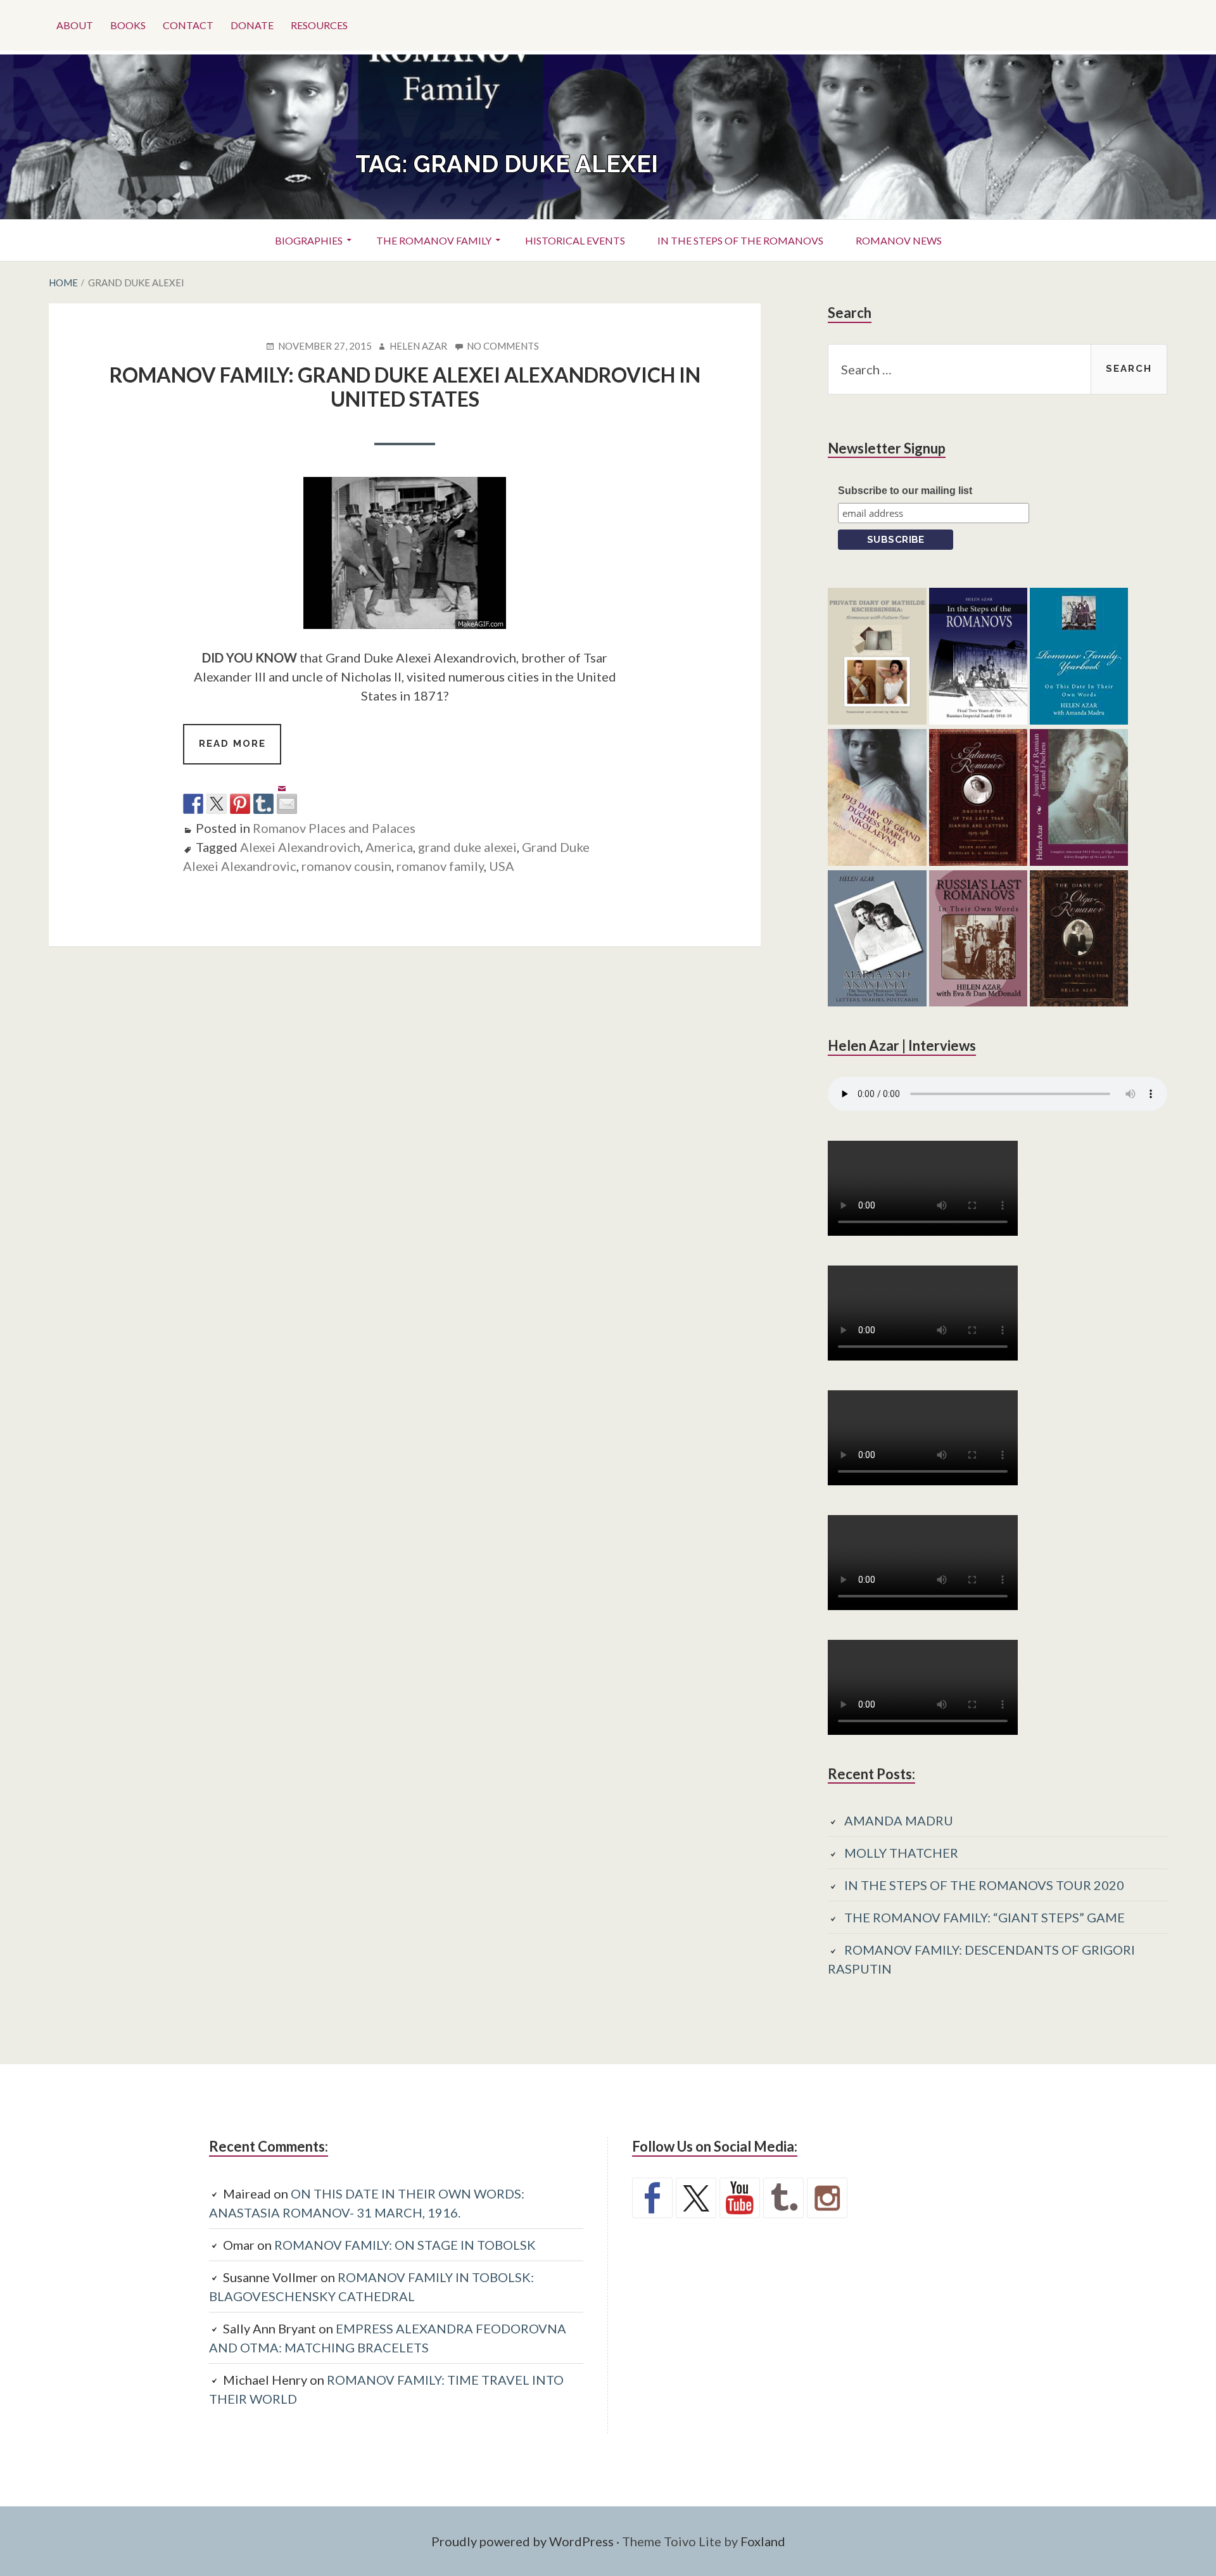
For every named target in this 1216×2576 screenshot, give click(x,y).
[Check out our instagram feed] (827, 2198)
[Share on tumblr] (263, 804)
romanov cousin (346, 866)
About (75, 25)
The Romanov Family (434, 240)
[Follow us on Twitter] (696, 2198)
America (389, 847)
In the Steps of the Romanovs (740, 240)
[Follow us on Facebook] (652, 2198)
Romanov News (899, 240)
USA (502, 866)
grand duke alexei (467, 847)
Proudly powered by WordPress (522, 2541)
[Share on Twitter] (217, 804)
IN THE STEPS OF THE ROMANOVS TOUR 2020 (984, 1885)
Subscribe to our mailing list (905, 491)
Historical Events (575, 240)
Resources (319, 25)
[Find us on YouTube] (740, 2198)
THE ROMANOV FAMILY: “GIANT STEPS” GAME (985, 1917)
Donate (252, 25)
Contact (188, 25)
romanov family (440, 866)
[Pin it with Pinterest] (240, 804)
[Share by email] (287, 794)
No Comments (503, 346)
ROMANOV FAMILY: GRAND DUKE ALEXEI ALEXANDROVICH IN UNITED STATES (405, 387)
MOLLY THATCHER (901, 1853)
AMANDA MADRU (899, 1820)
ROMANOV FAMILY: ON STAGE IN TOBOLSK (405, 2245)
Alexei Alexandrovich (300, 847)
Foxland (763, 2541)
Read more (240, 751)
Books (128, 25)
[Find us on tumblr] (783, 2198)
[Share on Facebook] (193, 804)
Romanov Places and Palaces (334, 828)
